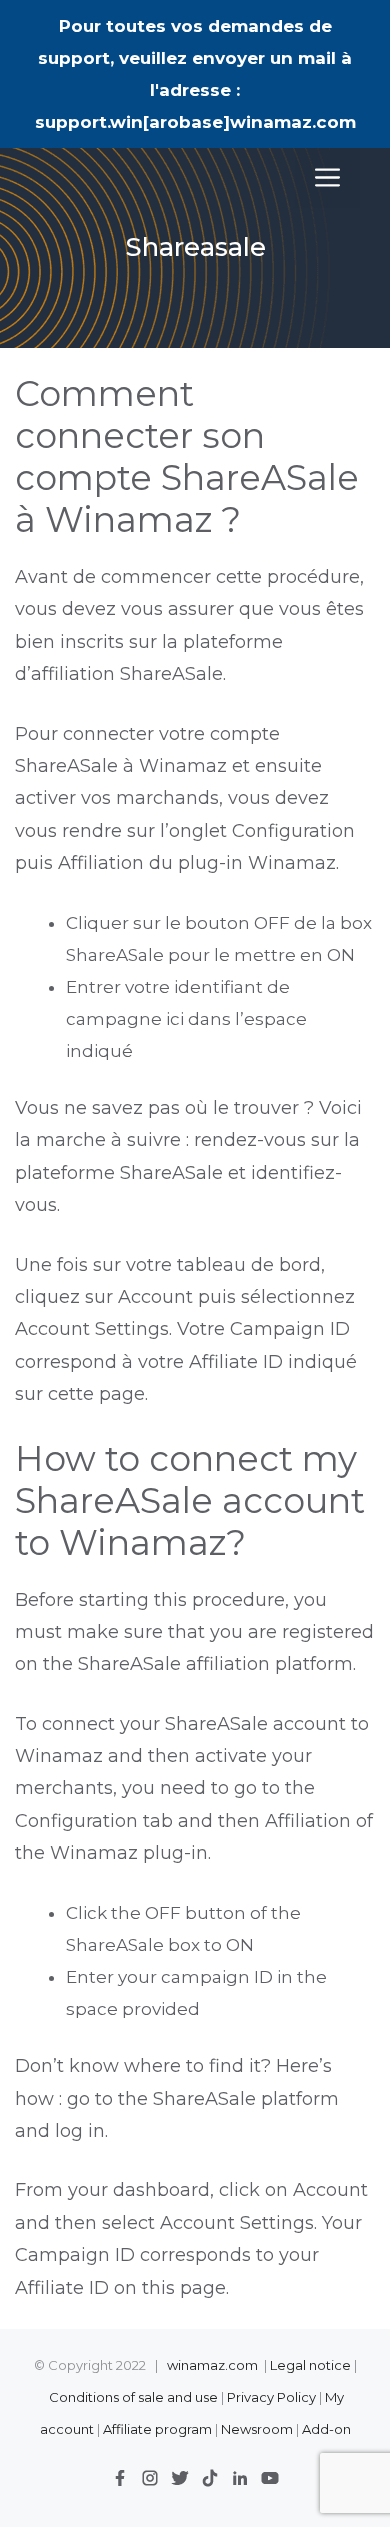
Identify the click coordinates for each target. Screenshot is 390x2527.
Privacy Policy (273, 2397)
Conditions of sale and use (133, 2397)
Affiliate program (157, 2429)
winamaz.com (212, 2365)
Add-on (326, 2429)
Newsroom (257, 2429)
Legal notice (310, 2365)
